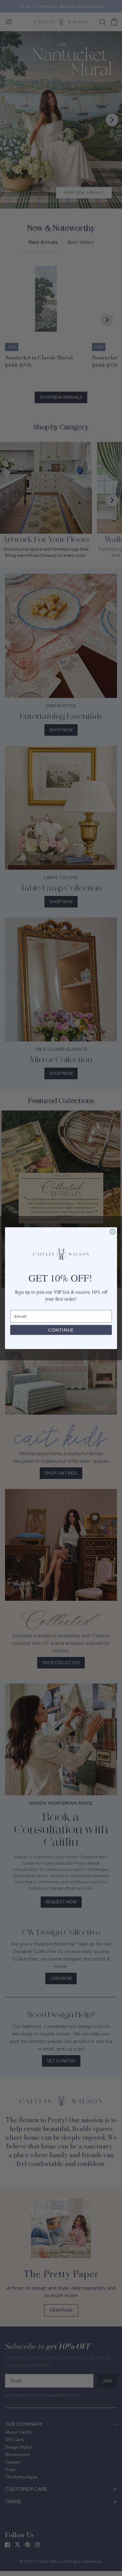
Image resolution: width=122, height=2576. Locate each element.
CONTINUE (61, 1330)
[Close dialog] (113, 1232)
